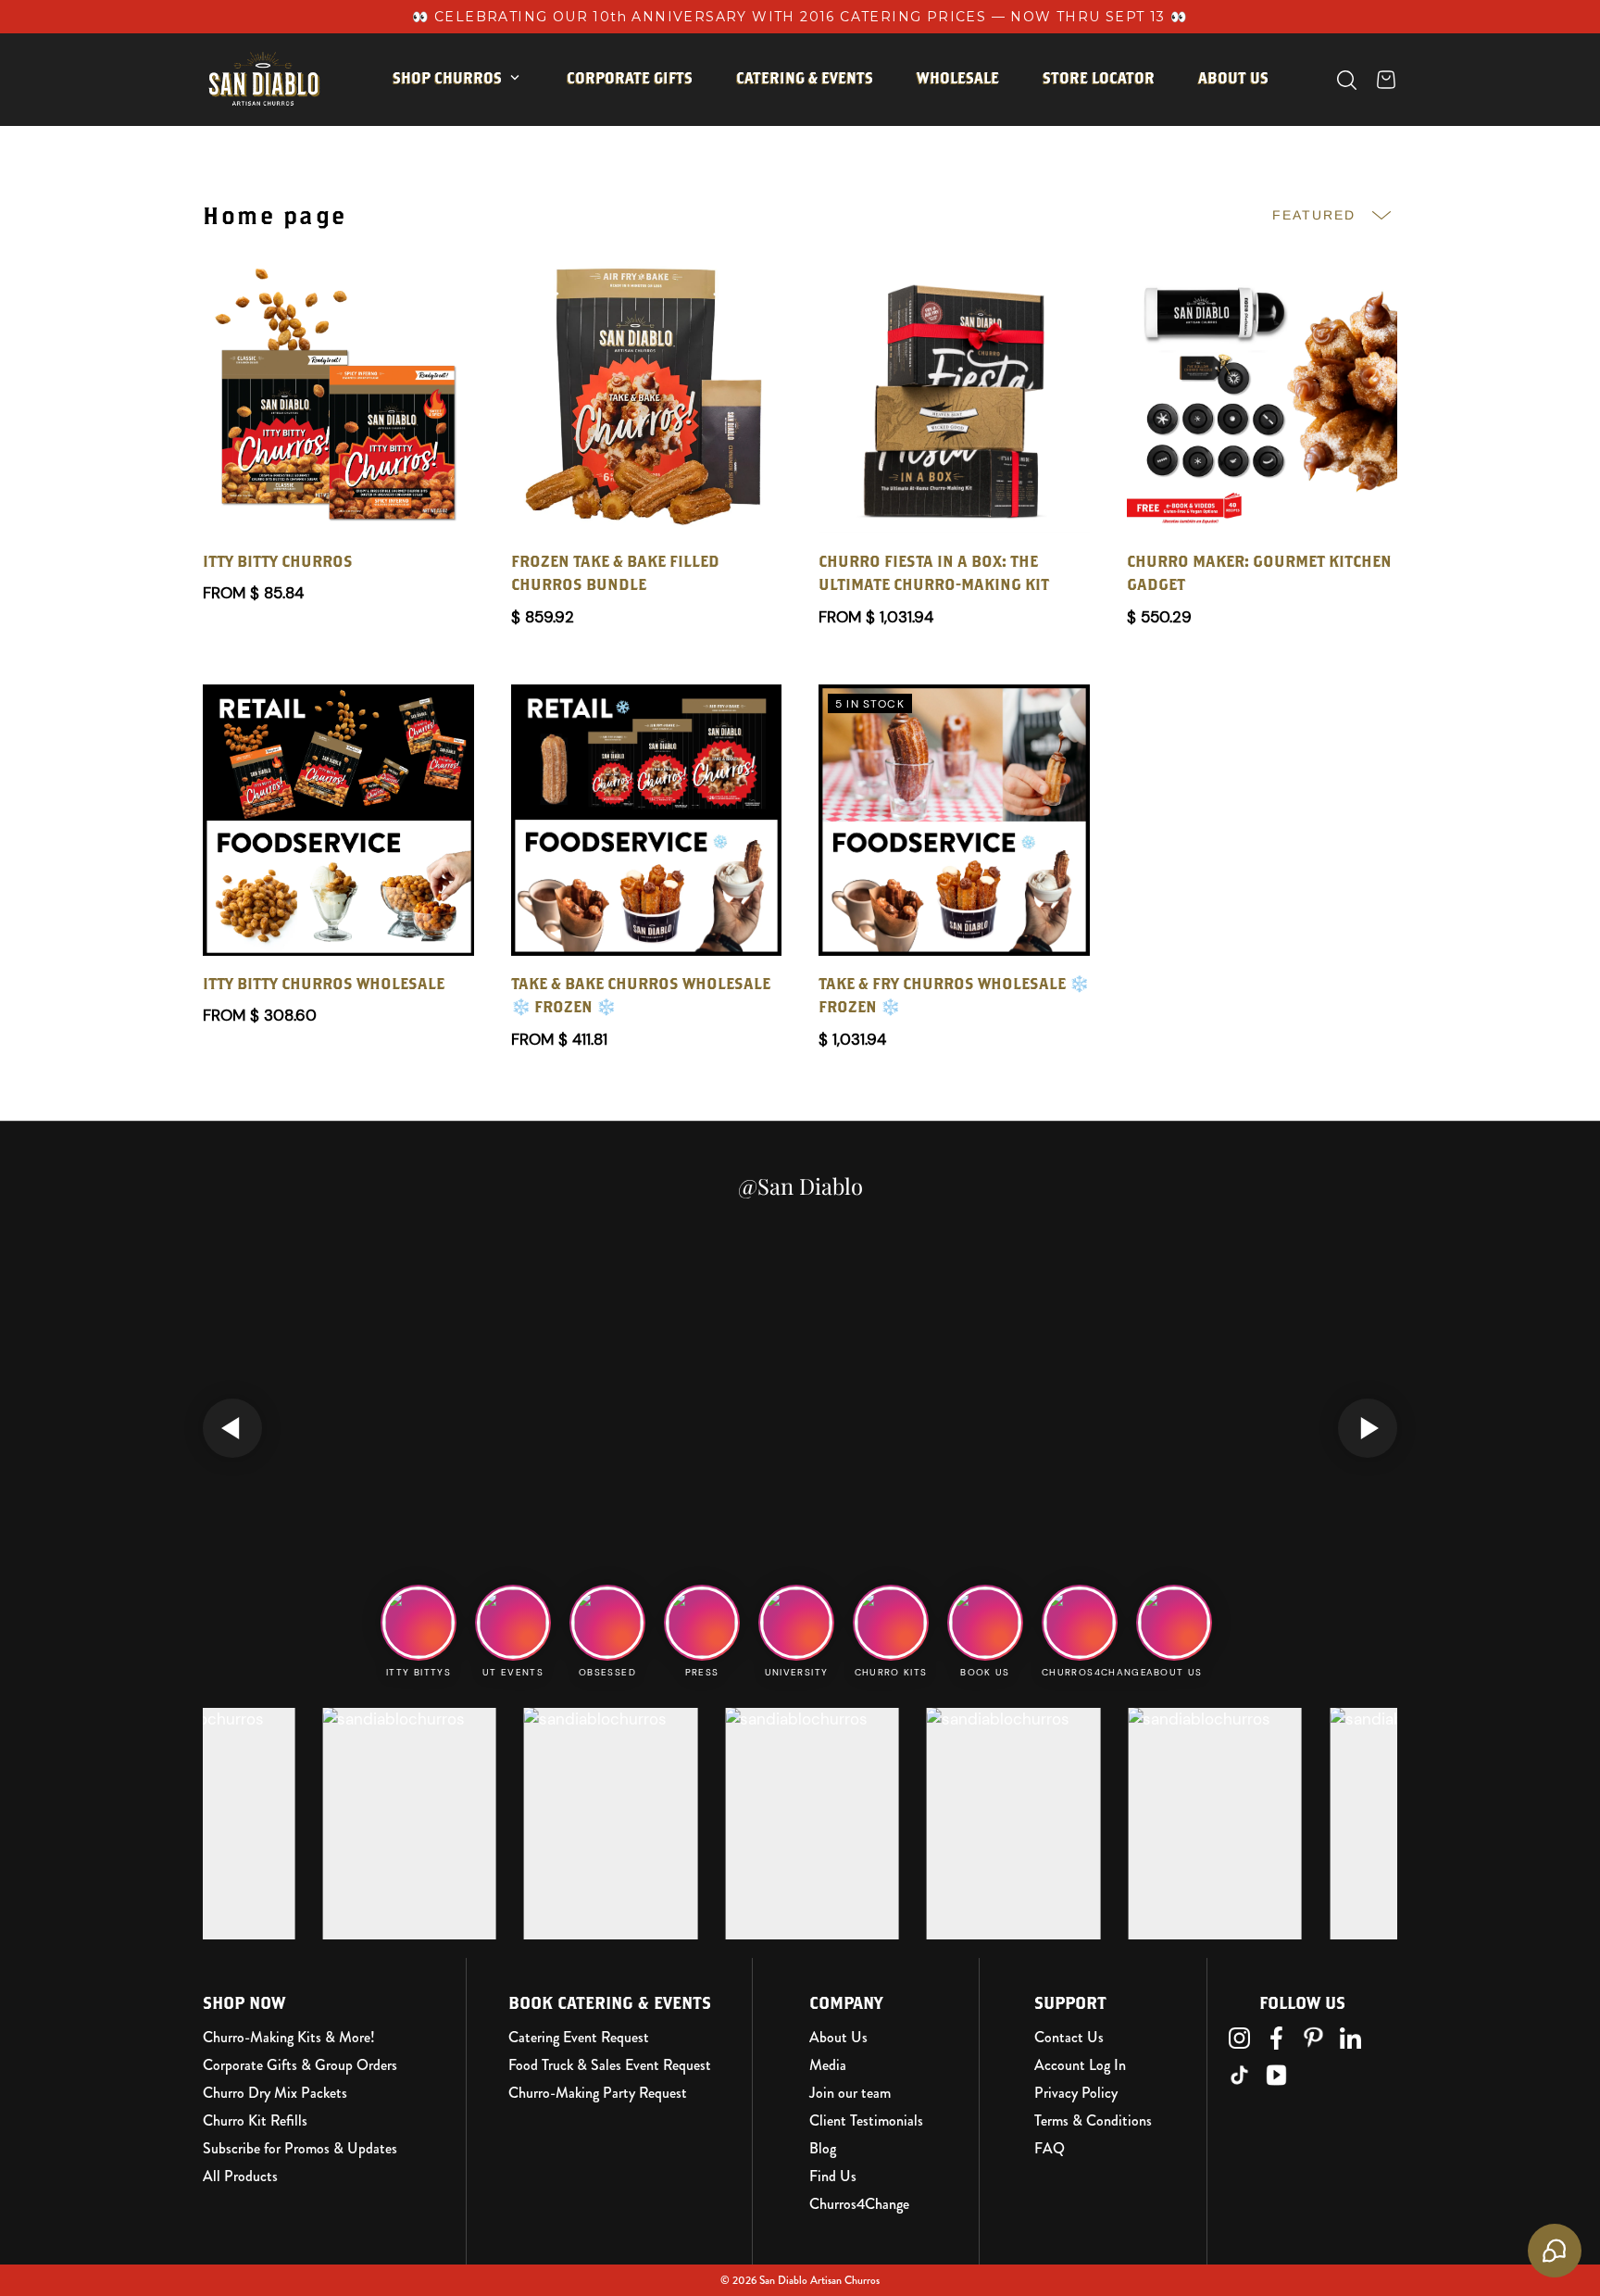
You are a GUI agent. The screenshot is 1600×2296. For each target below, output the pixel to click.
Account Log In (1080, 2065)
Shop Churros (447, 78)
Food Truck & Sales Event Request (610, 2065)
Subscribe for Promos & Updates (300, 2149)
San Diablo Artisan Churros (819, 2280)
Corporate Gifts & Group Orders (300, 2065)
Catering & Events (805, 78)
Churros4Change (859, 2204)
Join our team (850, 2093)
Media (828, 2065)
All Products (240, 2177)
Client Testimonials (866, 2121)
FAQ (1050, 2149)
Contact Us (1069, 2038)
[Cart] (1386, 80)
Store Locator (1099, 78)
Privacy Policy (1076, 2093)
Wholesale (958, 78)
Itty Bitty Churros (479, 136)
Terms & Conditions (1093, 2121)
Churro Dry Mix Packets (275, 2093)
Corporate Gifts (630, 78)
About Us (838, 2038)
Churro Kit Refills (255, 2121)
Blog (823, 2149)
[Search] (1347, 80)
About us (1233, 78)
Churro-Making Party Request (598, 2093)
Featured (1314, 215)
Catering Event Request (579, 2038)
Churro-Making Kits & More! (289, 2038)
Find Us (833, 2177)
